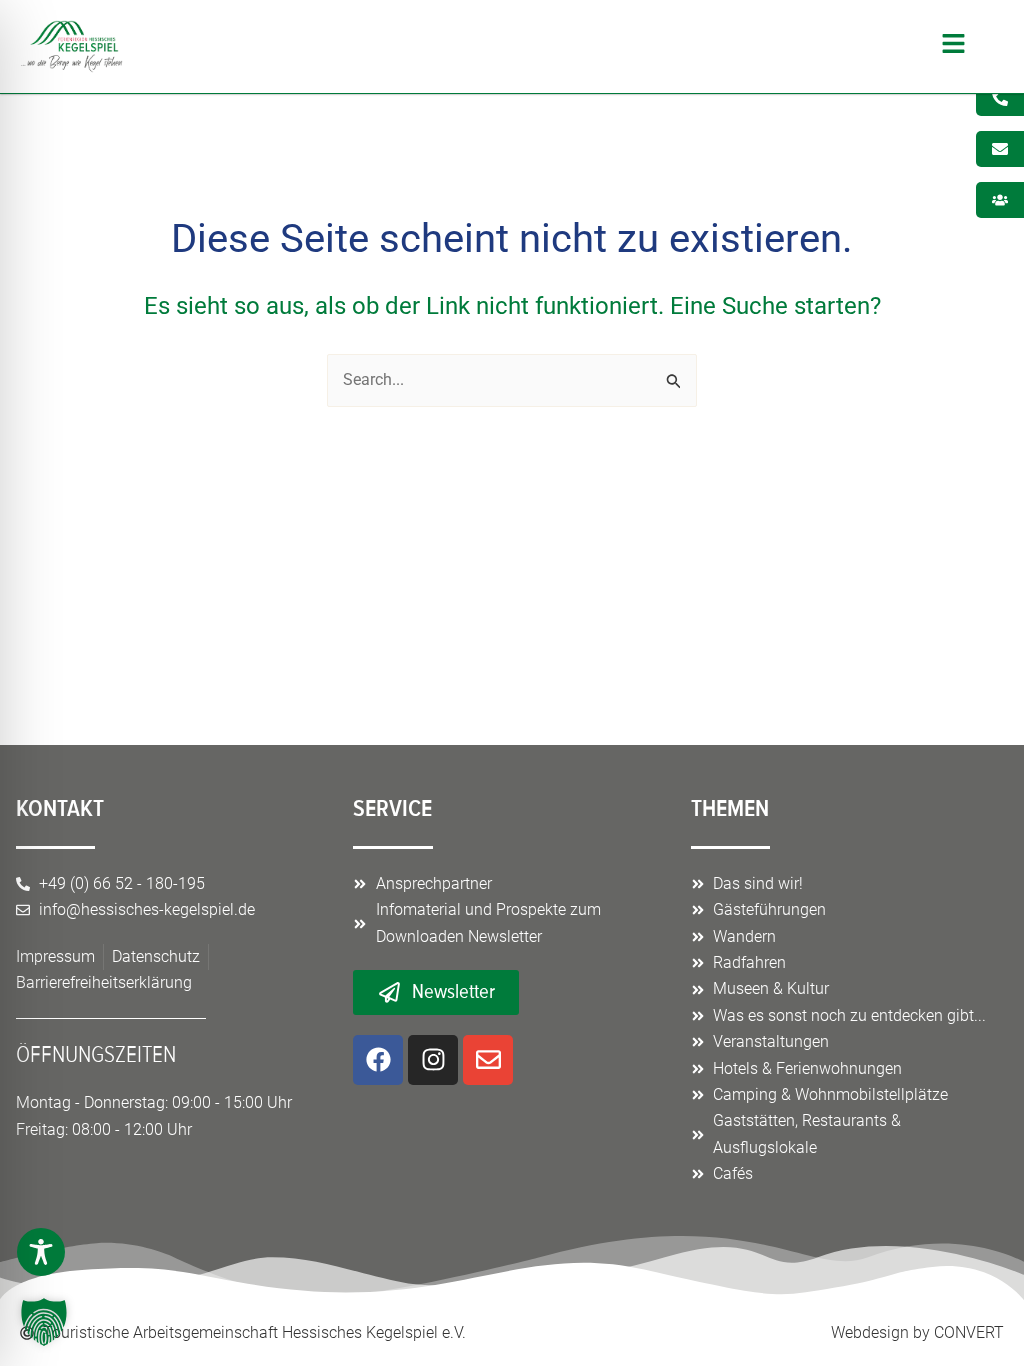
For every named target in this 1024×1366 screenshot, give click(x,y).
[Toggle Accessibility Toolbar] (41, 1252)
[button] (554, 46)
